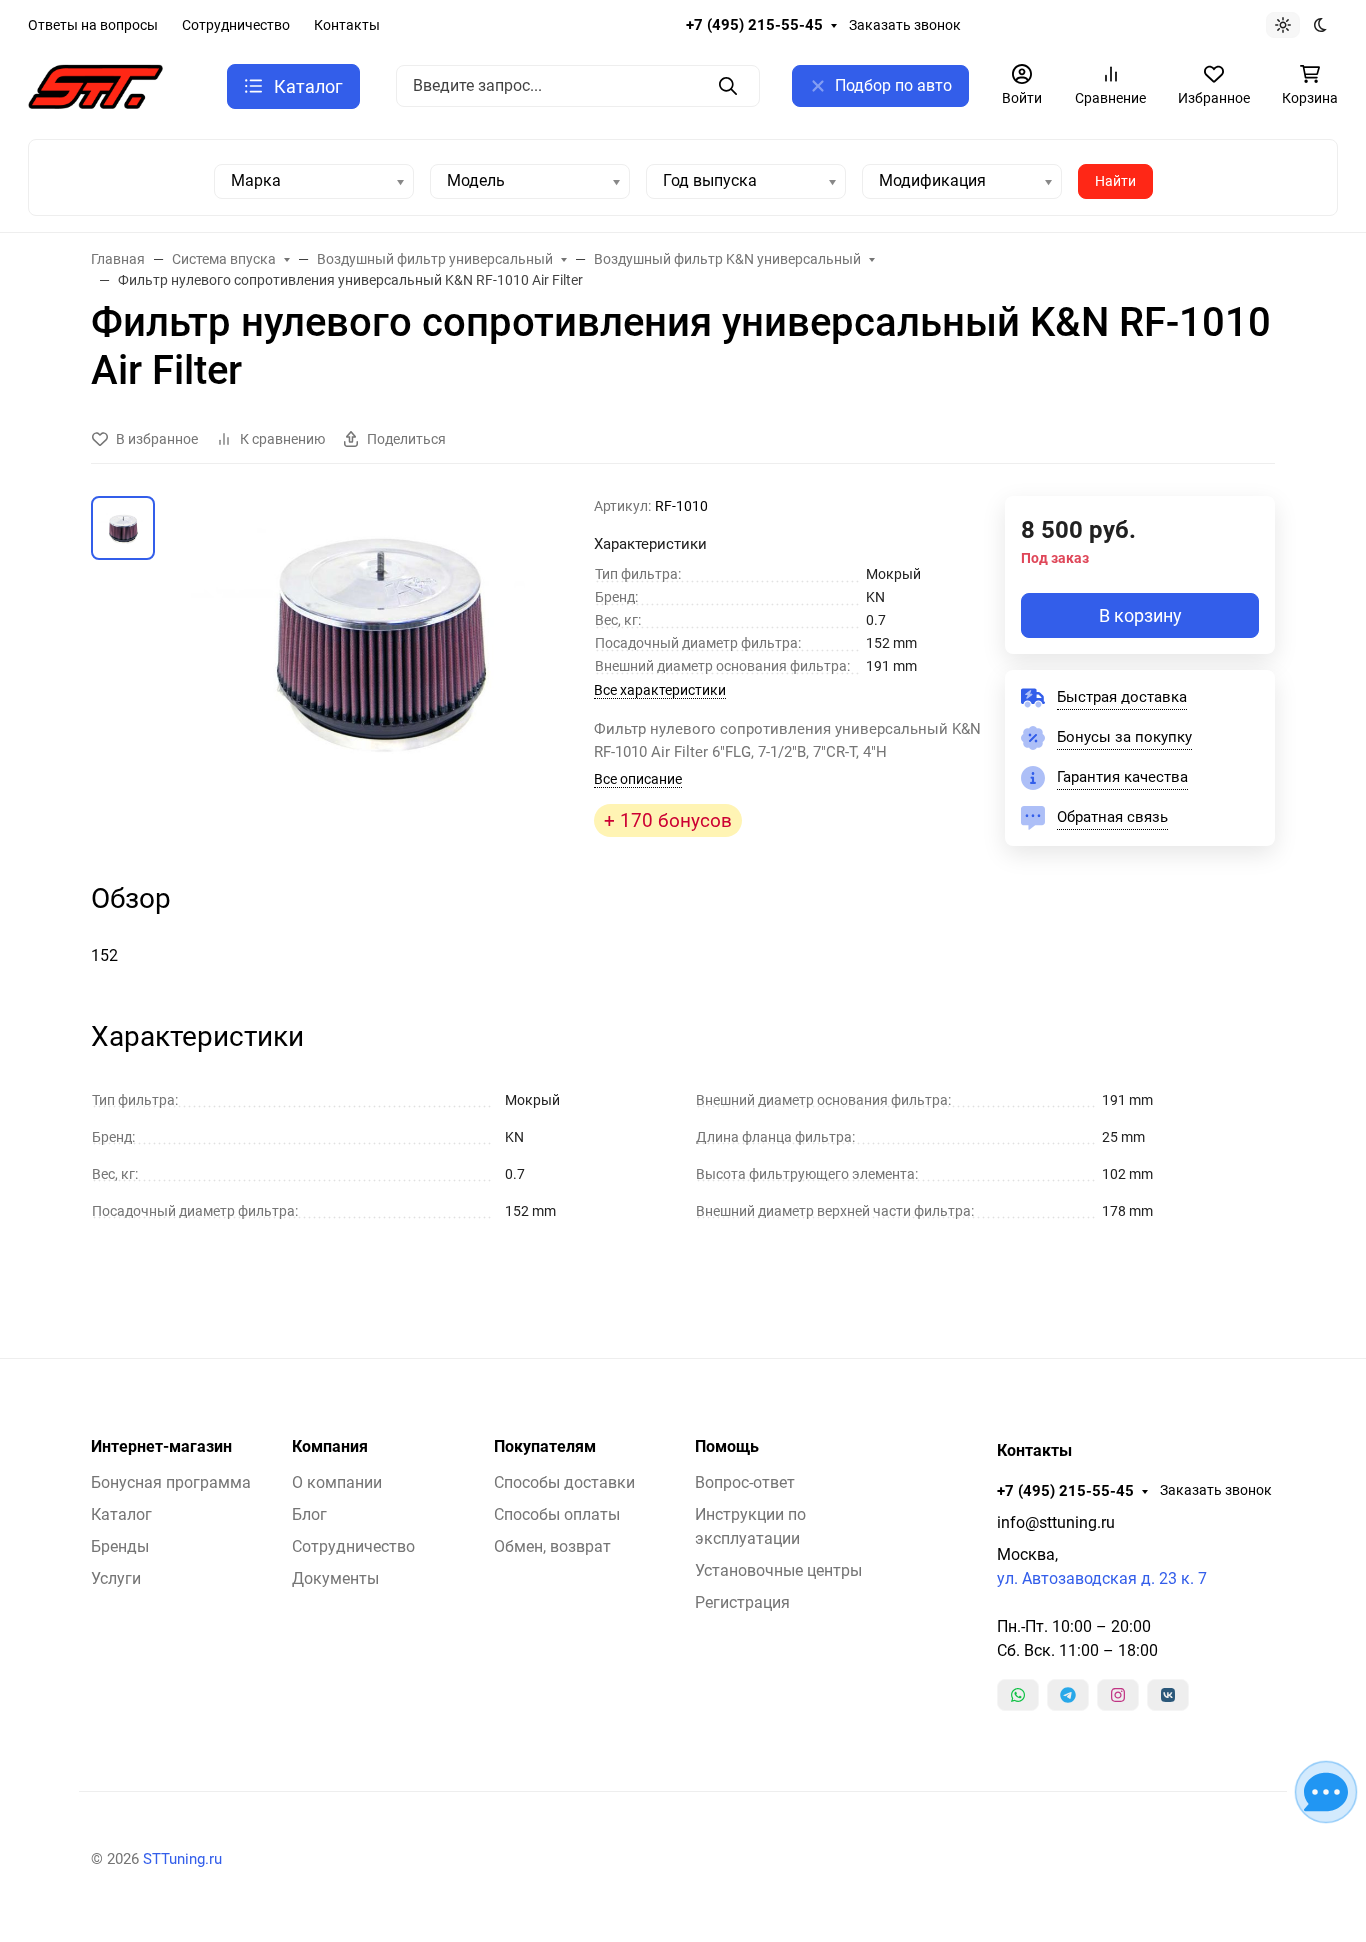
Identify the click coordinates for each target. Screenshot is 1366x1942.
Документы (335, 1578)
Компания (330, 1447)
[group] (378, 654)
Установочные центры (778, 1570)
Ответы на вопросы (93, 25)
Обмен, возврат (552, 1546)
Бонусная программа (171, 1482)
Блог (309, 1514)
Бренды (120, 1546)
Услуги (116, 1578)
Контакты (347, 25)
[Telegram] (1068, 1695)
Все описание (638, 779)
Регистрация (742, 1602)
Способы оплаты (557, 1514)
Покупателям (545, 1447)
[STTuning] (95, 85)
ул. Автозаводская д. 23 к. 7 (1102, 1578)
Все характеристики (660, 690)
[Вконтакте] (1168, 1695)
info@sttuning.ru (1056, 1522)
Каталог (121, 1514)
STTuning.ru (182, 1859)
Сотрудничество (236, 25)
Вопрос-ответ (745, 1482)
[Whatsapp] (1018, 1695)
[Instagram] (1118, 1695)
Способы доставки (564, 1482)
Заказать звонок (905, 25)
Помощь (727, 1447)
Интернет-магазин (161, 1447)
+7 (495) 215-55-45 (754, 25)
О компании (337, 1482)
